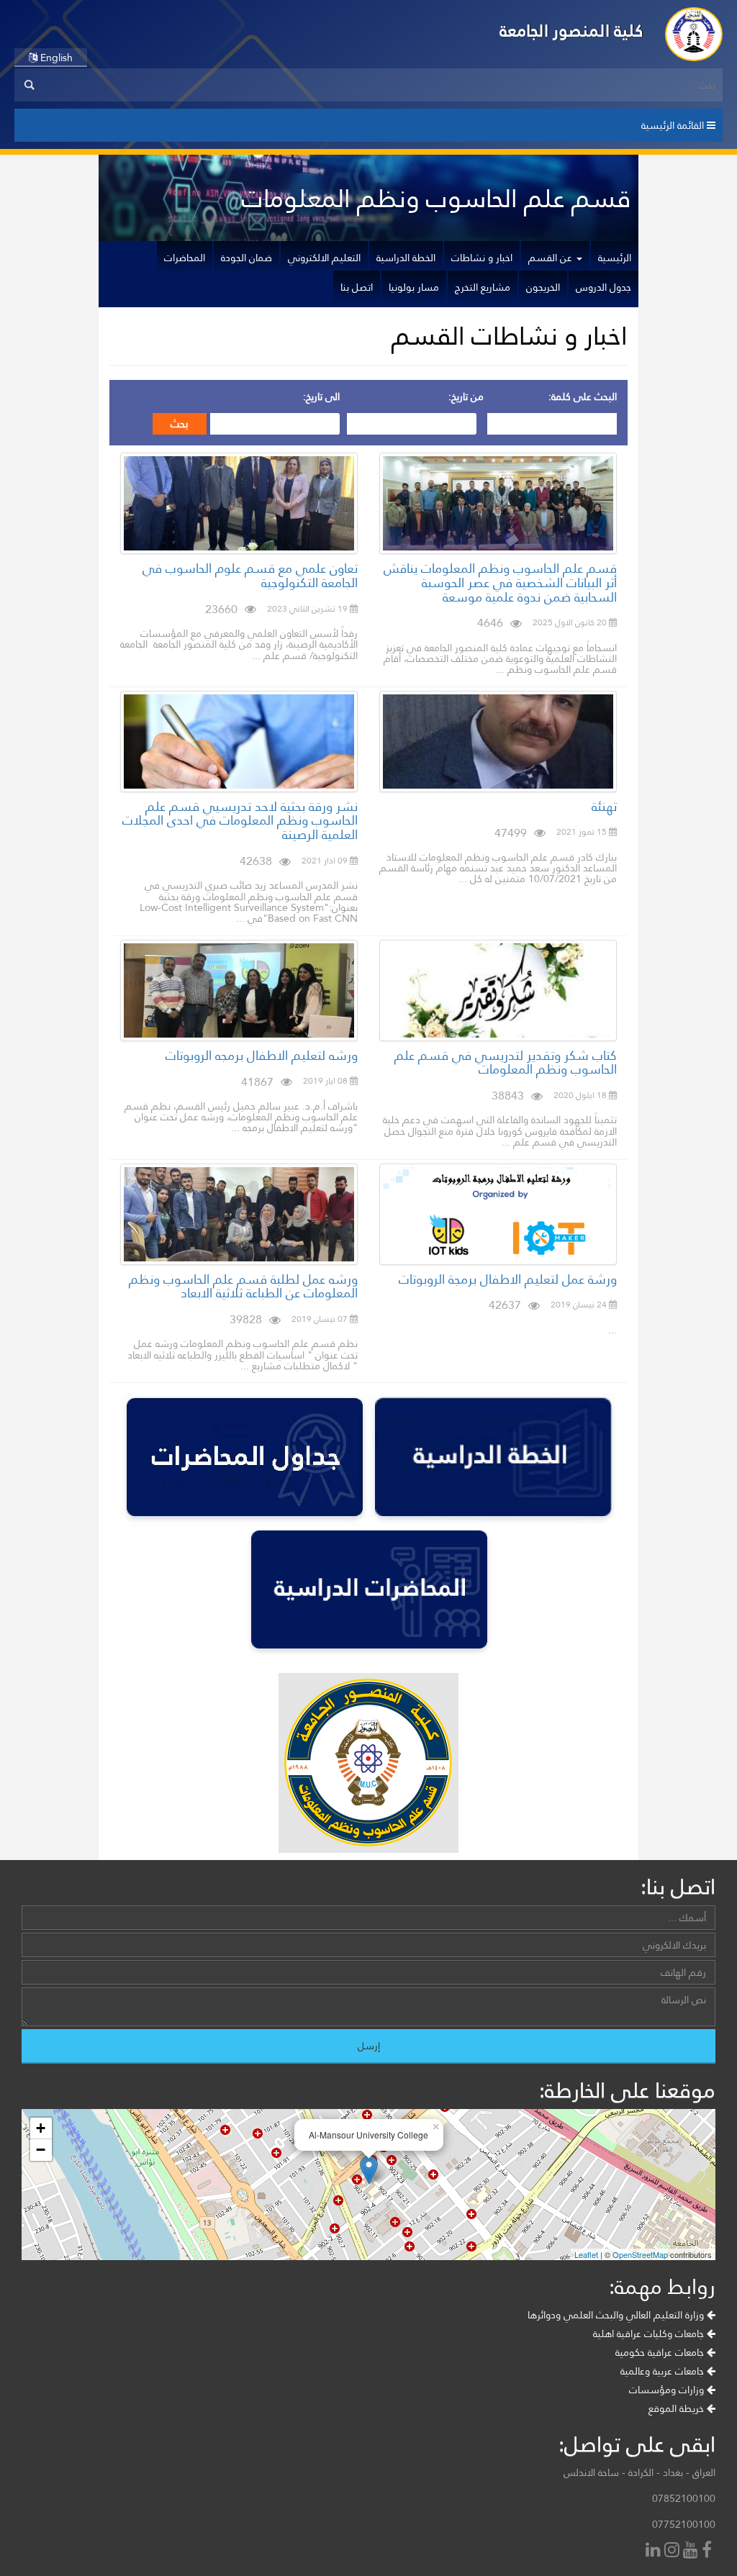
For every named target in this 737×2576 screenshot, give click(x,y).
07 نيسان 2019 (321, 1319)
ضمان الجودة (247, 258)
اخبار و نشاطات (482, 258)
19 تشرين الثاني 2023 (308, 609)
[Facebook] (709, 2551)
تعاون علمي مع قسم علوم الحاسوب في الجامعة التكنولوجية (250, 575)
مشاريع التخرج (483, 287)
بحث (180, 424)
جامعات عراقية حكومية (661, 2352)
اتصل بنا (357, 287)
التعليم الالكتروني (324, 258)
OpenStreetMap (640, 2254)
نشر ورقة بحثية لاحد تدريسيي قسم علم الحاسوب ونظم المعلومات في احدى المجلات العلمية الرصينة (240, 821)
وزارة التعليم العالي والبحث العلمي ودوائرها (617, 2315)
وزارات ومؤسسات (668, 2390)
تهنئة (604, 806)
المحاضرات (185, 258)
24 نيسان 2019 (580, 1305)
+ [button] (41, 2128)
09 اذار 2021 (326, 861)
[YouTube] (692, 2551)
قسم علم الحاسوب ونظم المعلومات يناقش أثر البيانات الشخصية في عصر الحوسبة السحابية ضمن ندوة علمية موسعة (500, 582)
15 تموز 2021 (583, 832)
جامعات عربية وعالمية (664, 2371)
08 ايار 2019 (326, 1081)
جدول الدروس (603, 287)
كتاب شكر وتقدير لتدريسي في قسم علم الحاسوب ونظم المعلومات (506, 1062)
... (612, 1330)
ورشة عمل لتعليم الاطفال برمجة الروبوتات (508, 1279)
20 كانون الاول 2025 (571, 622)
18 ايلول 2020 (581, 1095)
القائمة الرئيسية (674, 125)
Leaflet (586, 2254)
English (55, 58)
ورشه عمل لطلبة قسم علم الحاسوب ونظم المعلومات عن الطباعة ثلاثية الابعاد (243, 1286)
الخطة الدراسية (406, 258)
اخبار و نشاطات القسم (510, 336)
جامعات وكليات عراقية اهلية (650, 2334)
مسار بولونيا (414, 287)
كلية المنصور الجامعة (571, 31)
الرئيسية (615, 258)
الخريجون (543, 287)
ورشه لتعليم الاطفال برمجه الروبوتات (262, 1055)
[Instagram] (674, 2551)
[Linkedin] (655, 2551)
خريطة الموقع (678, 2408)
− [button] (41, 2150)
